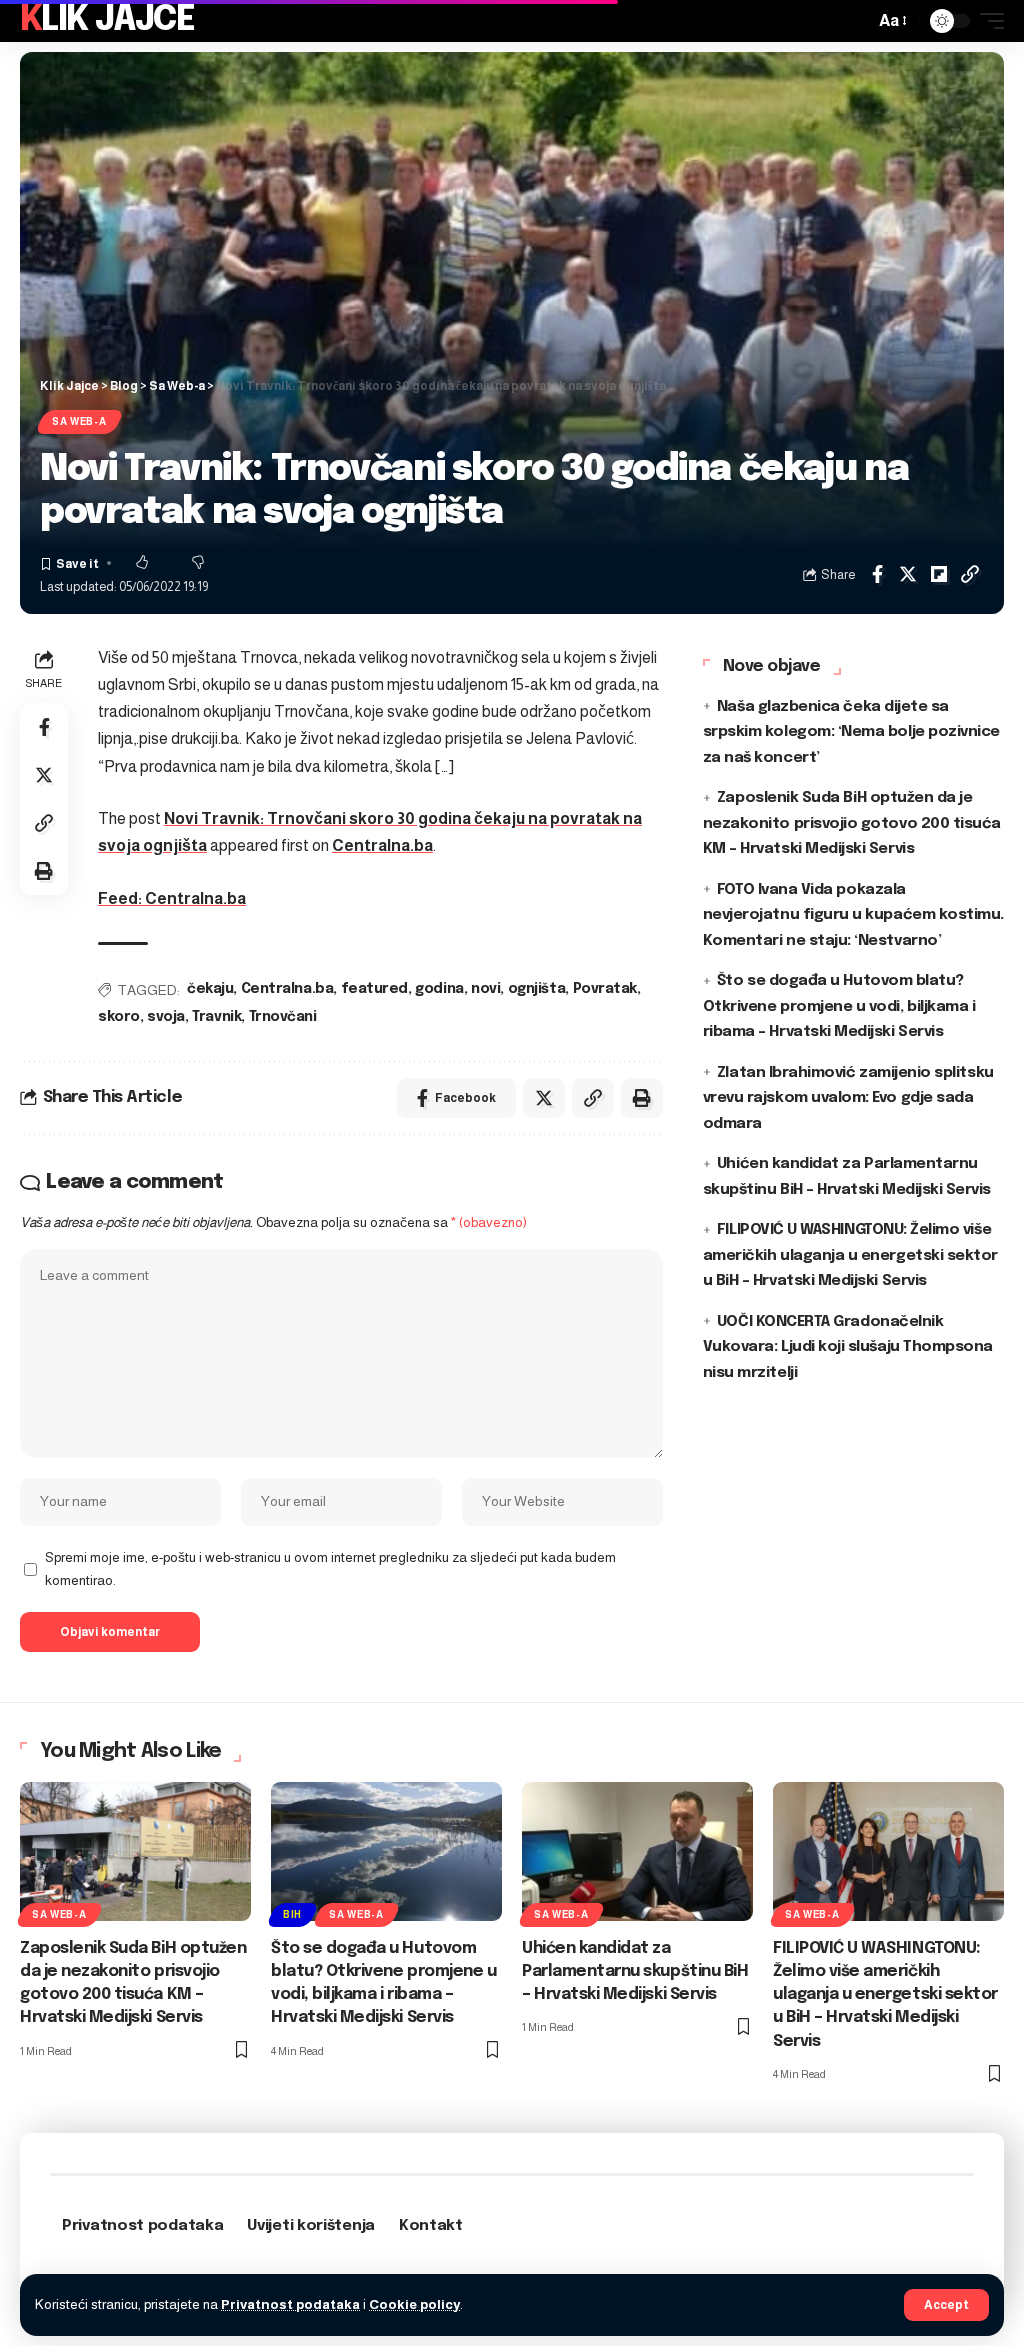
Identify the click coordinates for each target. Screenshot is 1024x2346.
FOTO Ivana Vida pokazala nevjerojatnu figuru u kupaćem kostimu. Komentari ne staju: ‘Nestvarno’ (853, 915)
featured (374, 989)
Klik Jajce (107, 20)
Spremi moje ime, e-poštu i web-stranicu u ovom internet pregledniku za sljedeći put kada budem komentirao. (330, 1569)
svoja (166, 1017)
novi (485, 989)
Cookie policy (414, 2304)
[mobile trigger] (987, 21)
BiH (292, 1914)
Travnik (216, 1017)
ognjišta (536, 989)
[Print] (44, 871)
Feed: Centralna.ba (172, 898)
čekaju (210, 989)
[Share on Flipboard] (939, 574)
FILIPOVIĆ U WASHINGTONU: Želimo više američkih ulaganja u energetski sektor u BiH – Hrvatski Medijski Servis (850, 1255)
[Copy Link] (970, 574)
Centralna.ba (382, 845)
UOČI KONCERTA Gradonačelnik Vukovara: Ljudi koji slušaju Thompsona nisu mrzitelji (848, 1347)
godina (439, 989)
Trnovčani (283, 1017)
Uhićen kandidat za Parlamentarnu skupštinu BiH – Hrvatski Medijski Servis (635, 1971)
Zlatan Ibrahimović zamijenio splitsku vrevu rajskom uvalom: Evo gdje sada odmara (848, 1098)
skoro (119, 1017)
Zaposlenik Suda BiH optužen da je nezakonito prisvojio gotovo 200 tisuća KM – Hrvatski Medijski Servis (852, 823)
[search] (854, 21)
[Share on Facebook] (877, 574)
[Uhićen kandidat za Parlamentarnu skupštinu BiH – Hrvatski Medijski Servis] (637, 1851)
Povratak (605, 989)
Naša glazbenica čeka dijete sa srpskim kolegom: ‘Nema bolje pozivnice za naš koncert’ (851, 732)
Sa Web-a (79, 421)
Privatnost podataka (290, 2304)
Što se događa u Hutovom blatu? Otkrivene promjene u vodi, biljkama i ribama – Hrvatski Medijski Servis (839, 1006)
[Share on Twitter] (908, 574)
